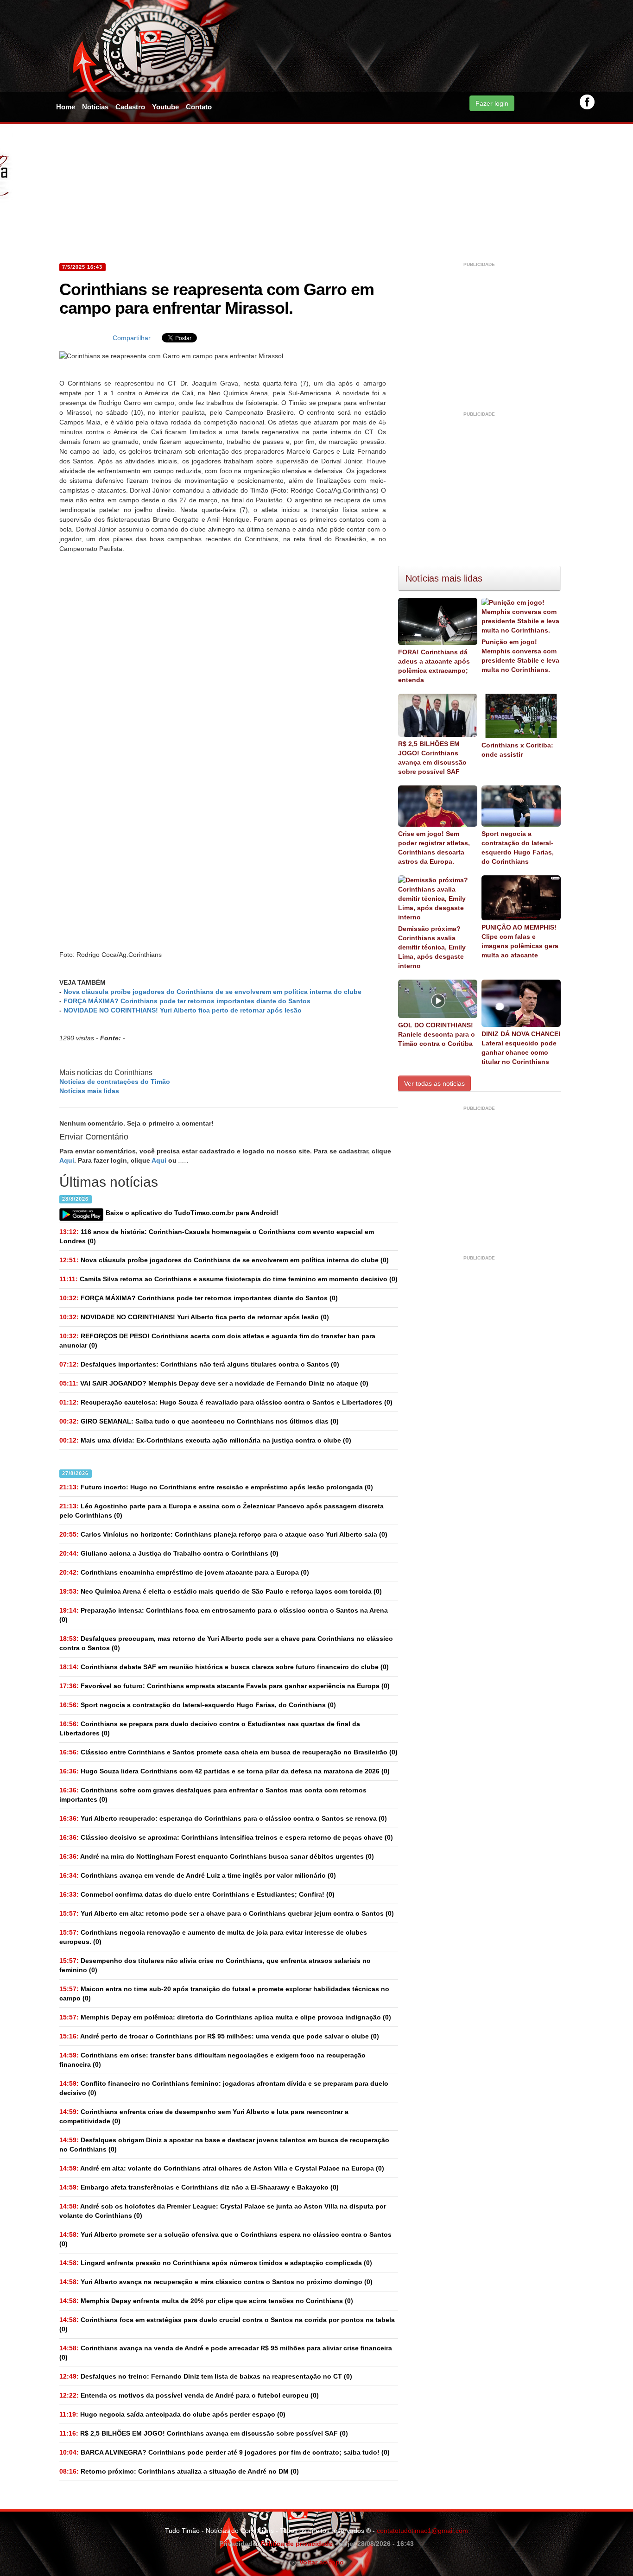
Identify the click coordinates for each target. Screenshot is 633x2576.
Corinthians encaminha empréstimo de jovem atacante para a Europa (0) (184, 1572)
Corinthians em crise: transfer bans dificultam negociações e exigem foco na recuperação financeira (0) (212, 2060)
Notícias (95, 107)
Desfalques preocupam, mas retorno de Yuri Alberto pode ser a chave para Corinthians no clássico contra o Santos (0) (226, 1643)
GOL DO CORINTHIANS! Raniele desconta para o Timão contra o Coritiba (437, 1034)
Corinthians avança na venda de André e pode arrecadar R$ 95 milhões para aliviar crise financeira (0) (226, 2353)
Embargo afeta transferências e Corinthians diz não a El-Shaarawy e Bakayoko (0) (199, 2187)
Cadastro (130, 107)
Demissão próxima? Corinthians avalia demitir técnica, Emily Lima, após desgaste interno (432, 947)
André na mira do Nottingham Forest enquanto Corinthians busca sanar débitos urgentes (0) (217, 1856)
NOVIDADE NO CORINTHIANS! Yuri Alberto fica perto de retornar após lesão (183, 1010)
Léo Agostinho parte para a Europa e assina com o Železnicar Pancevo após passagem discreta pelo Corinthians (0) (222, 1511)
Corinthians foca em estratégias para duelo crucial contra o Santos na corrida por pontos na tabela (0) (227, 2324)
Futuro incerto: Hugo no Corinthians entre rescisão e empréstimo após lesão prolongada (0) (216, 1487)
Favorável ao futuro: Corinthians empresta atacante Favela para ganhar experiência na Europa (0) (225, 1686)
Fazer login (492, 103)
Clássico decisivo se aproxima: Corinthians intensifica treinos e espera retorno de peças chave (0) (226, 1837)
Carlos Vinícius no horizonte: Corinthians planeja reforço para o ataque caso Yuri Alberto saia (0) (223, 1534)
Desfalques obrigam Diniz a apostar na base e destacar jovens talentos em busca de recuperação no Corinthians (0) (224, 2145)
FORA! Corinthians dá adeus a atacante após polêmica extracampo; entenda (434, 666)
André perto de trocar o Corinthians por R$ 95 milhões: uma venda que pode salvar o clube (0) (219, 2036)
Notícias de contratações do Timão (115, 1082)
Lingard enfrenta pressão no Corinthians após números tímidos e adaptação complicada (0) (216, 2263)
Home (66, 107)
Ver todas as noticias (434, 1083)
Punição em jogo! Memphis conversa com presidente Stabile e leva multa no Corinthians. (520, 656)
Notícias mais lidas (89, 1091)
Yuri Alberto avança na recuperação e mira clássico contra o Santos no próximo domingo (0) (216, 2282)
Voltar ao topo (320, 2562)
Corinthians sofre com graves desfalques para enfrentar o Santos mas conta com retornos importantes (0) (213, 1795)
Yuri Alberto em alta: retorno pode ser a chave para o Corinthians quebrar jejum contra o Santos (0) (227, 1913)
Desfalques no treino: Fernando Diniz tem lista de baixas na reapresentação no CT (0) (206, 2376)
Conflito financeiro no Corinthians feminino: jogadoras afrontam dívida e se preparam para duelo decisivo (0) (224, 2088)
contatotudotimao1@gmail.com (422, 2531)
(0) (224, 1260)
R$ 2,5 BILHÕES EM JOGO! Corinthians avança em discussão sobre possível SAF (432, 758)
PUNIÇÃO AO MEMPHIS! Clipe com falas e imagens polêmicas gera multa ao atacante (520, 941)
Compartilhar (132, 338)
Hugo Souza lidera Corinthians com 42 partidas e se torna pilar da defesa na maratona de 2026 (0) (225, 1771)
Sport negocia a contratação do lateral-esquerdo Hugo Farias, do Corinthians (518, 848)
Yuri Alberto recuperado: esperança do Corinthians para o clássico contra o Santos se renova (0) (223, 1818)
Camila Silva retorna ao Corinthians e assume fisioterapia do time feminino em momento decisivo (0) (228, 1279)
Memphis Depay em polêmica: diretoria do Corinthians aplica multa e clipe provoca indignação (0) (225, 2017)
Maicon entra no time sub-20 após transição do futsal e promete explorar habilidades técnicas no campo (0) (224, 1994)
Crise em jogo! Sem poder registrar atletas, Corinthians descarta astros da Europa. (434, 848)
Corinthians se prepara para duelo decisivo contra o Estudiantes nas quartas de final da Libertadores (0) (210, 1728)
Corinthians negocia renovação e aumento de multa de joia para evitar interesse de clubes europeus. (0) (213, 1937)
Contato (199, 107)
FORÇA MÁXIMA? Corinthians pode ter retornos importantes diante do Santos (187, 1001)
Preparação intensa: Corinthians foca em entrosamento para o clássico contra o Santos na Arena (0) (224, 1615)
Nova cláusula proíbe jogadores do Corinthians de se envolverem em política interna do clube (212, 992)
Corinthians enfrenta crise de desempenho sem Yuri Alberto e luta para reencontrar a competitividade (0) (204, 2116)
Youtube (165, 107)
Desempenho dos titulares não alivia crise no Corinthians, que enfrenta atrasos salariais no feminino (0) (215, 1965)
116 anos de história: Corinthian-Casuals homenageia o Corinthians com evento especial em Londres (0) (217, 1236)
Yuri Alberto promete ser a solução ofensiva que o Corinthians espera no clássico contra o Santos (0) (225, 2239)
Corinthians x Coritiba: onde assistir (517, 750)
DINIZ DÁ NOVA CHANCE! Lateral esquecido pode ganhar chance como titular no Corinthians (521, 1048)
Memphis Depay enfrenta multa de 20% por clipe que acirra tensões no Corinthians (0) (206, 2301)
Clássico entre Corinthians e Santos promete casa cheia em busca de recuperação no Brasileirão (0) (228, 1752)
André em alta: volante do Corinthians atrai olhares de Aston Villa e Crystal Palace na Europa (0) (222, 2168)
